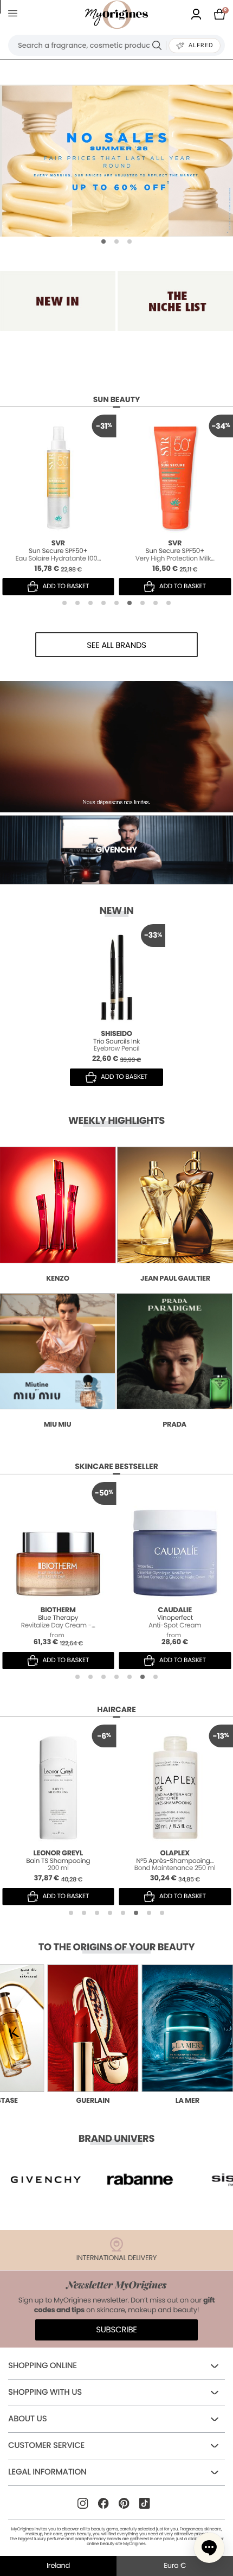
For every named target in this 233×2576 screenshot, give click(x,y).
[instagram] (83, 2503)
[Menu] (15, 15)
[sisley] (140, 2179)
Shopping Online (43, 2366)
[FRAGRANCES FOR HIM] (175, 301)
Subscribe (116, 2330)
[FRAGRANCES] (116, 161)
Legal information (47, 2472)
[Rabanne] (46, 2179)
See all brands (116, 645)
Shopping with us (45, 2392)
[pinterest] (124, 2503)
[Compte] (196, 15)
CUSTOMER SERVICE (46, 2445)
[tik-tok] (144, 2503)
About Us (27, 2419)
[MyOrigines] (116, 15)
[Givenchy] (116, 747)
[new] (58, 301)
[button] (103, 241)
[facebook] (103, 2503)
